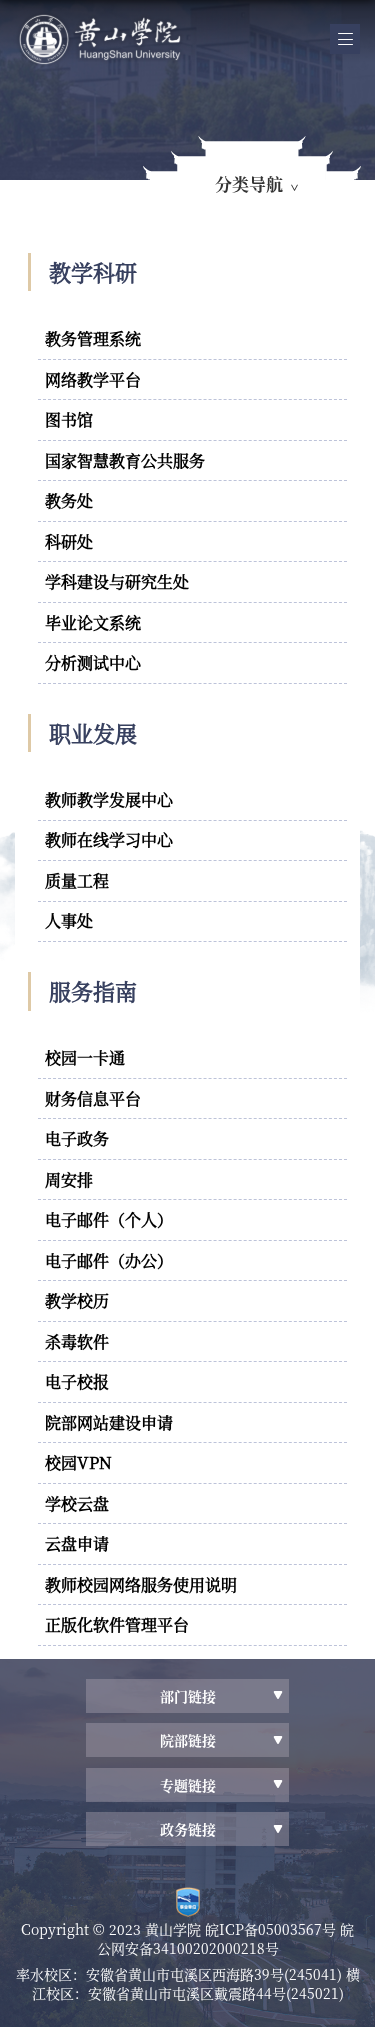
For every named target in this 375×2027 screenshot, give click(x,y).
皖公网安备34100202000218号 (226, 1939)
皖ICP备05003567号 (272, 1929)
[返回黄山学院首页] (172, 39)
